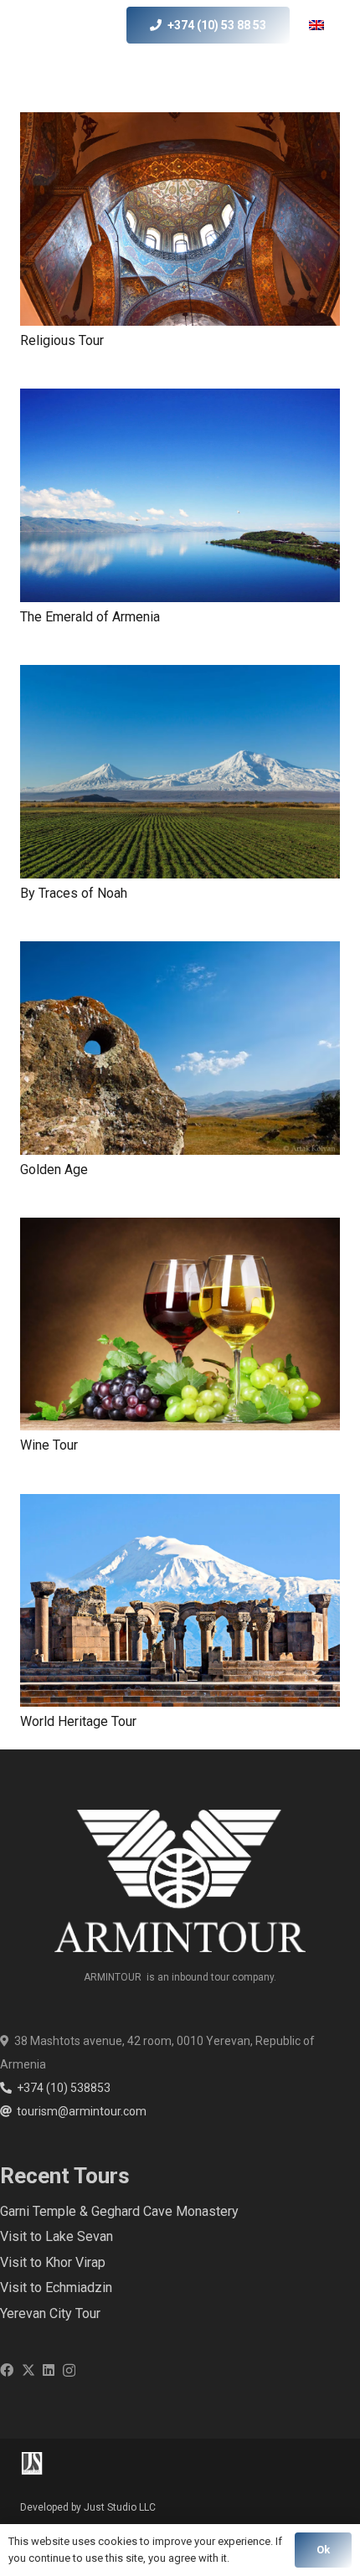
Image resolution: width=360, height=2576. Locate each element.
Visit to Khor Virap (53, 2262)
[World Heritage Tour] (180, 1601)
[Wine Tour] (180, 1324)
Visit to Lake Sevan (57, 2236)
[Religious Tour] (180, 219)
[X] (28, 2370)
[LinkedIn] (49, 2370)
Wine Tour (49, 1445)
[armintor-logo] (50, 25)
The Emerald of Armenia (90, 617)
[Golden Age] (180, 1048)
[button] (328, 25)
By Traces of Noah (74, 893)
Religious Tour (62, 340)
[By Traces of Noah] (180, 772)
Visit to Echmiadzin (56, 2287)
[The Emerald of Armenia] (180, 495)
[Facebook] (7, 2370)
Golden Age (54, 1170)
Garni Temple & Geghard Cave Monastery (119, 2211)
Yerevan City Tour (50, 2313)
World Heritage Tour (78, 1721)
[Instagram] (69, 2371)
